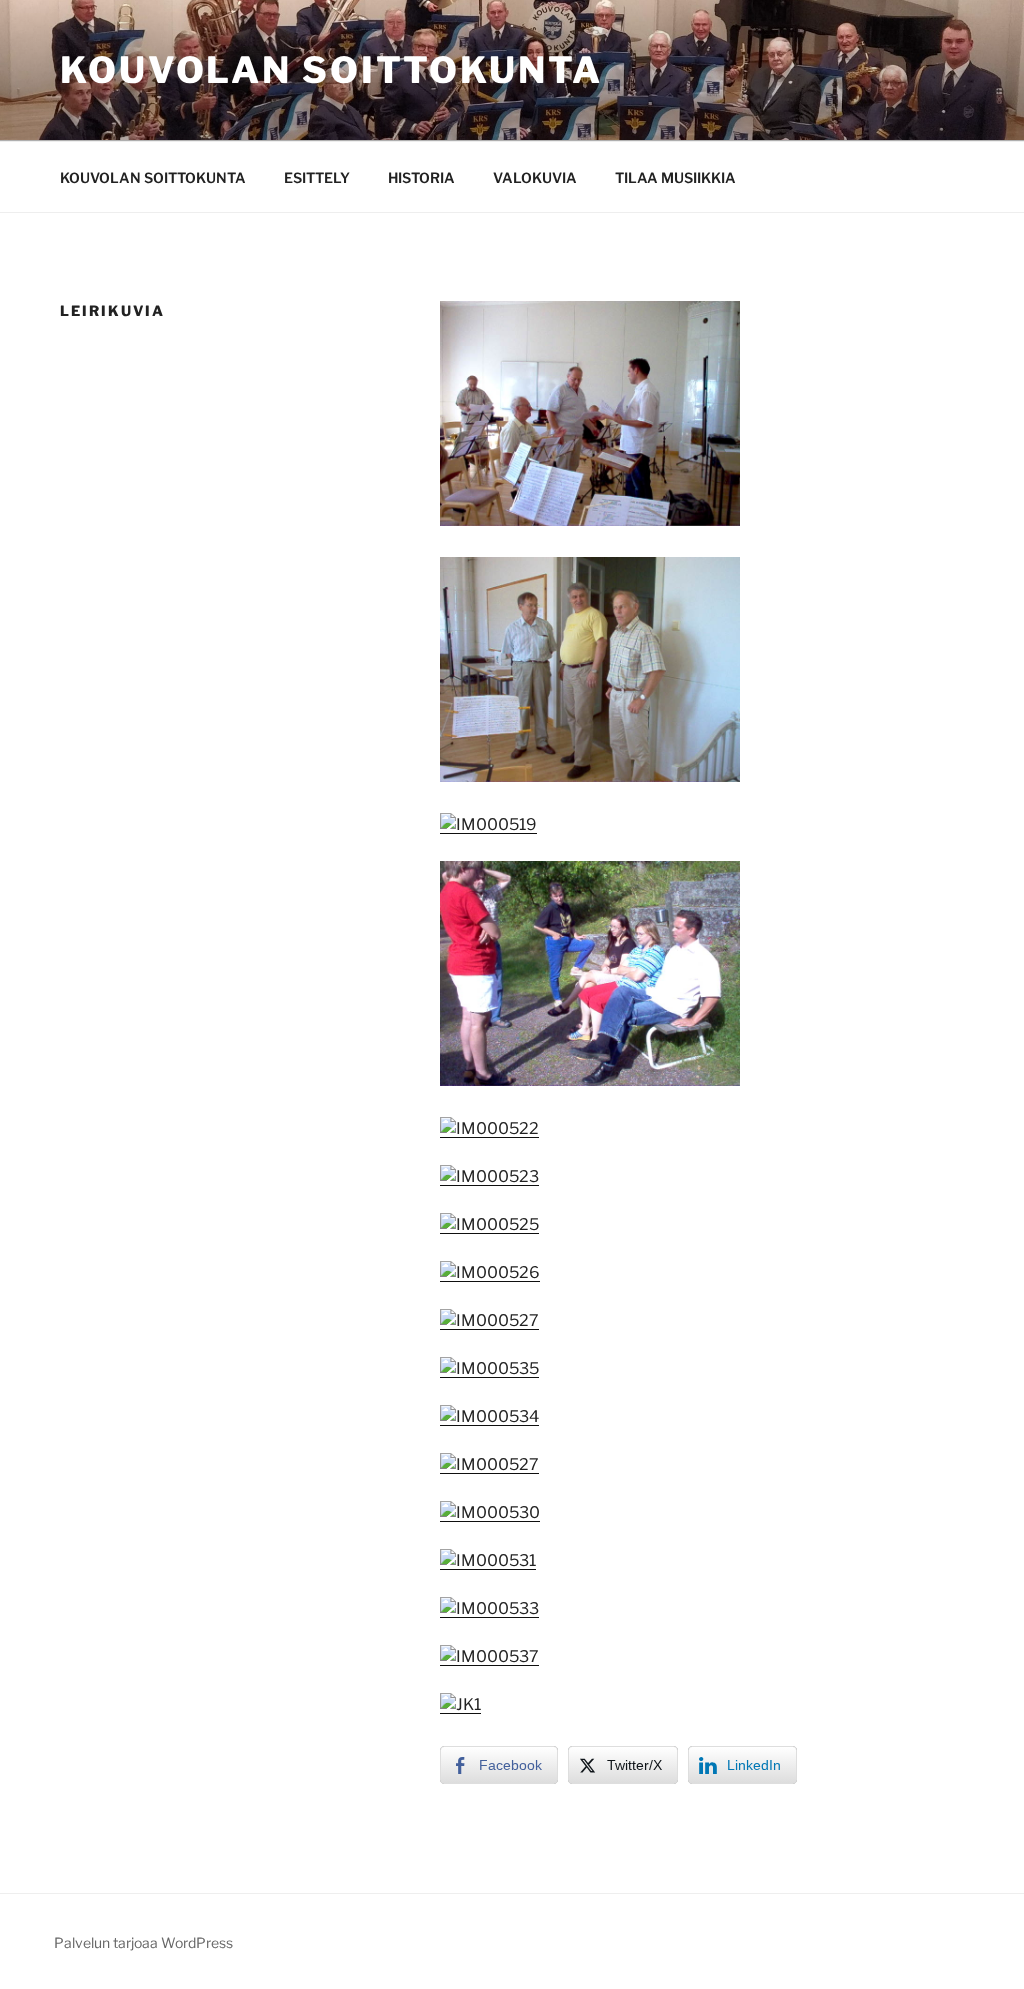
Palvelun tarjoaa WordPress (143, 1942)
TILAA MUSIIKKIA (675, 177)
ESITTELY (317, 177)
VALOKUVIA (535, 177)
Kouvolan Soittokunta (331, 70)
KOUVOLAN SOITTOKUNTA (153, 177)
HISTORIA (421, 177)
